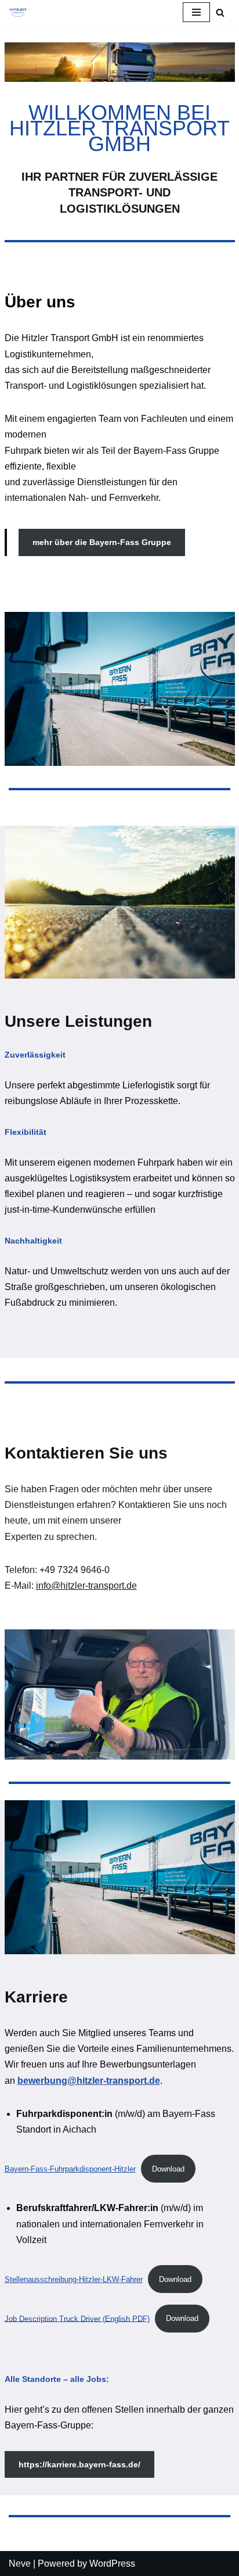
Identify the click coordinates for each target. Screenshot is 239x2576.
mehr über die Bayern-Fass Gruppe (102, 542)
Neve (20, 2564)
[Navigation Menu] (196, 12)
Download (168, 2169)
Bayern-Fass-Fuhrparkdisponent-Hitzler (70, 2169)
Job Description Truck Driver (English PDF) (77, 2318)
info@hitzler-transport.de (86, 1586)
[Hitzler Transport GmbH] (18, 12)
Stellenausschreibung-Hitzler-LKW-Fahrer (74, 2279)
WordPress (112, 2564)
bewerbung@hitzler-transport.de (89, 2081)
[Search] (220, 12)
